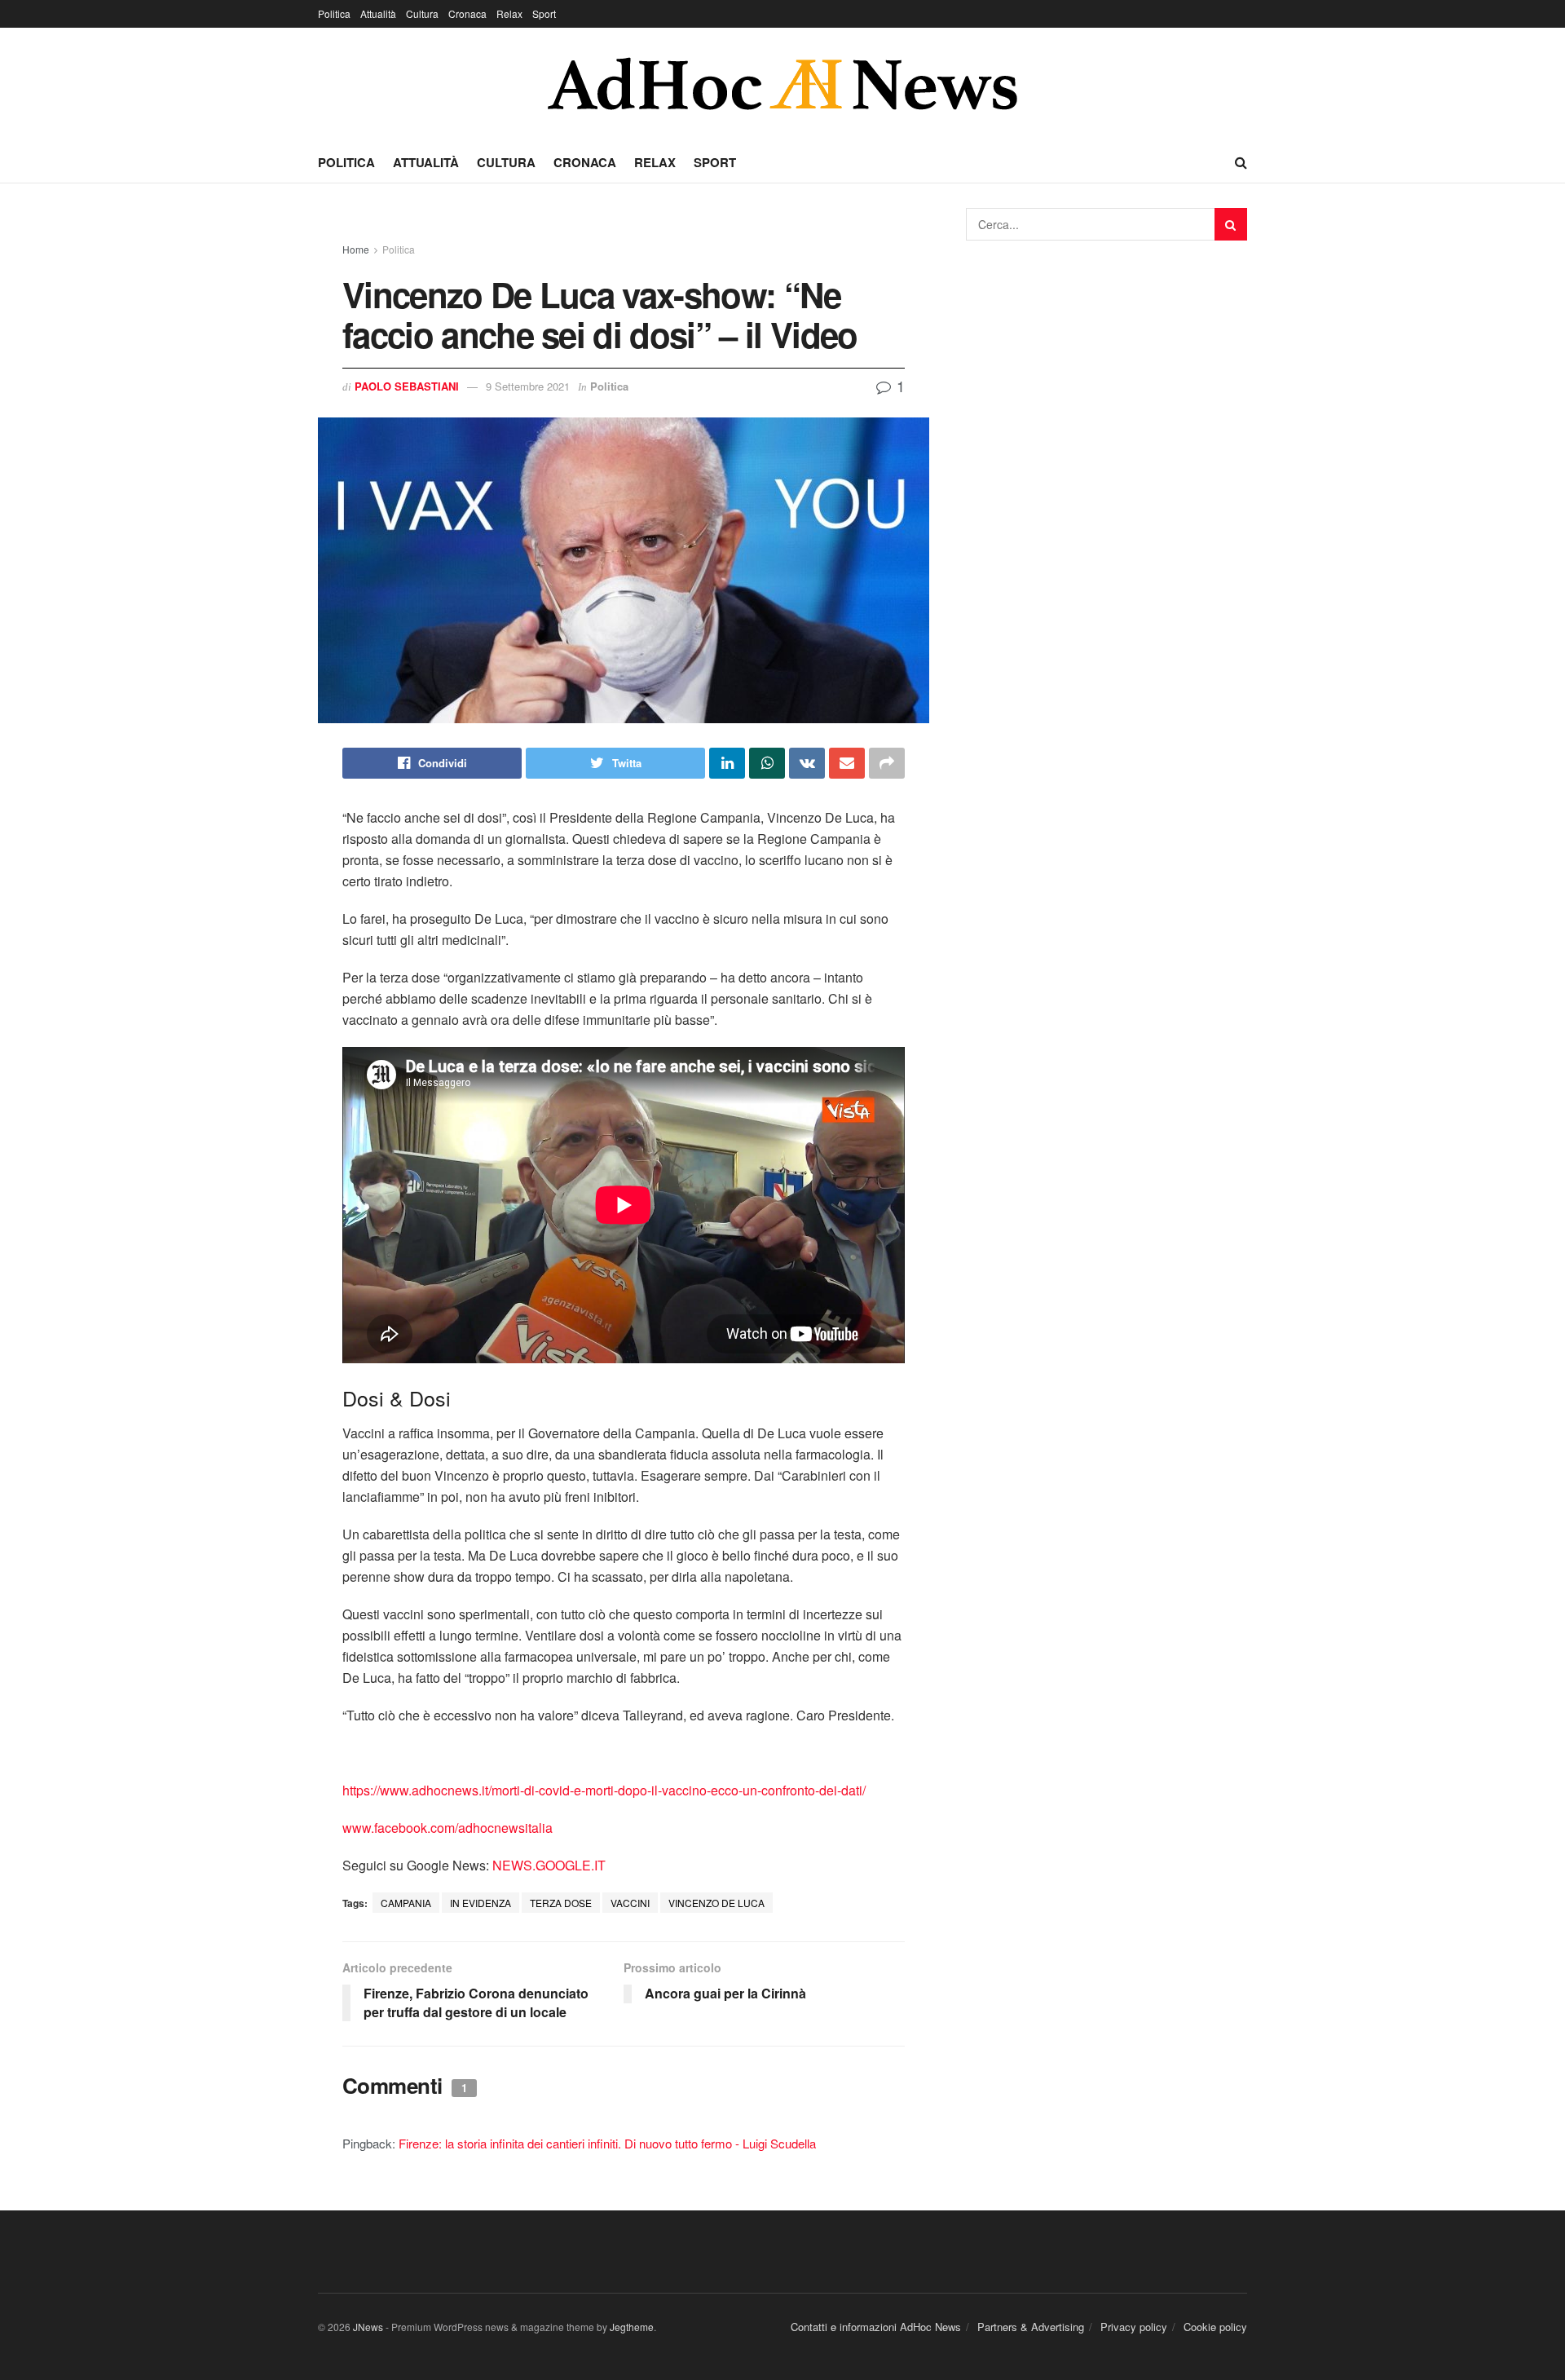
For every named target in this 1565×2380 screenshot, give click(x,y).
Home (356, 249)
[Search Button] (1231, 224)
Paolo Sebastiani (407, 386)
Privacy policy (1134, 2327)
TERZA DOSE (561, 1903)
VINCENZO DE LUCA (716, 1903)
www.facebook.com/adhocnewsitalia (447, 1828)
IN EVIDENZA (481, 1903)
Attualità (378, 13)
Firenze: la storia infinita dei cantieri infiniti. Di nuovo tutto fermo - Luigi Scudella (607, 2143)
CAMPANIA (406, 1903)
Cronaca (467, 13)
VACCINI (630, 1903)
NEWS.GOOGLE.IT (549, 1865)
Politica (334, 13)
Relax (509, 13)
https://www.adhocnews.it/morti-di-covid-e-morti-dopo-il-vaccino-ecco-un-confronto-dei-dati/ (604, 1790)
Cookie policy (1215, 2327)
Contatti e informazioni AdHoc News (876, 2327)
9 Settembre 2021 (528, 386)
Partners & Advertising (1031, 2327)
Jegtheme (632, 2327)
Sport (544, 13)
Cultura (422, 13)
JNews (368, 2327)
